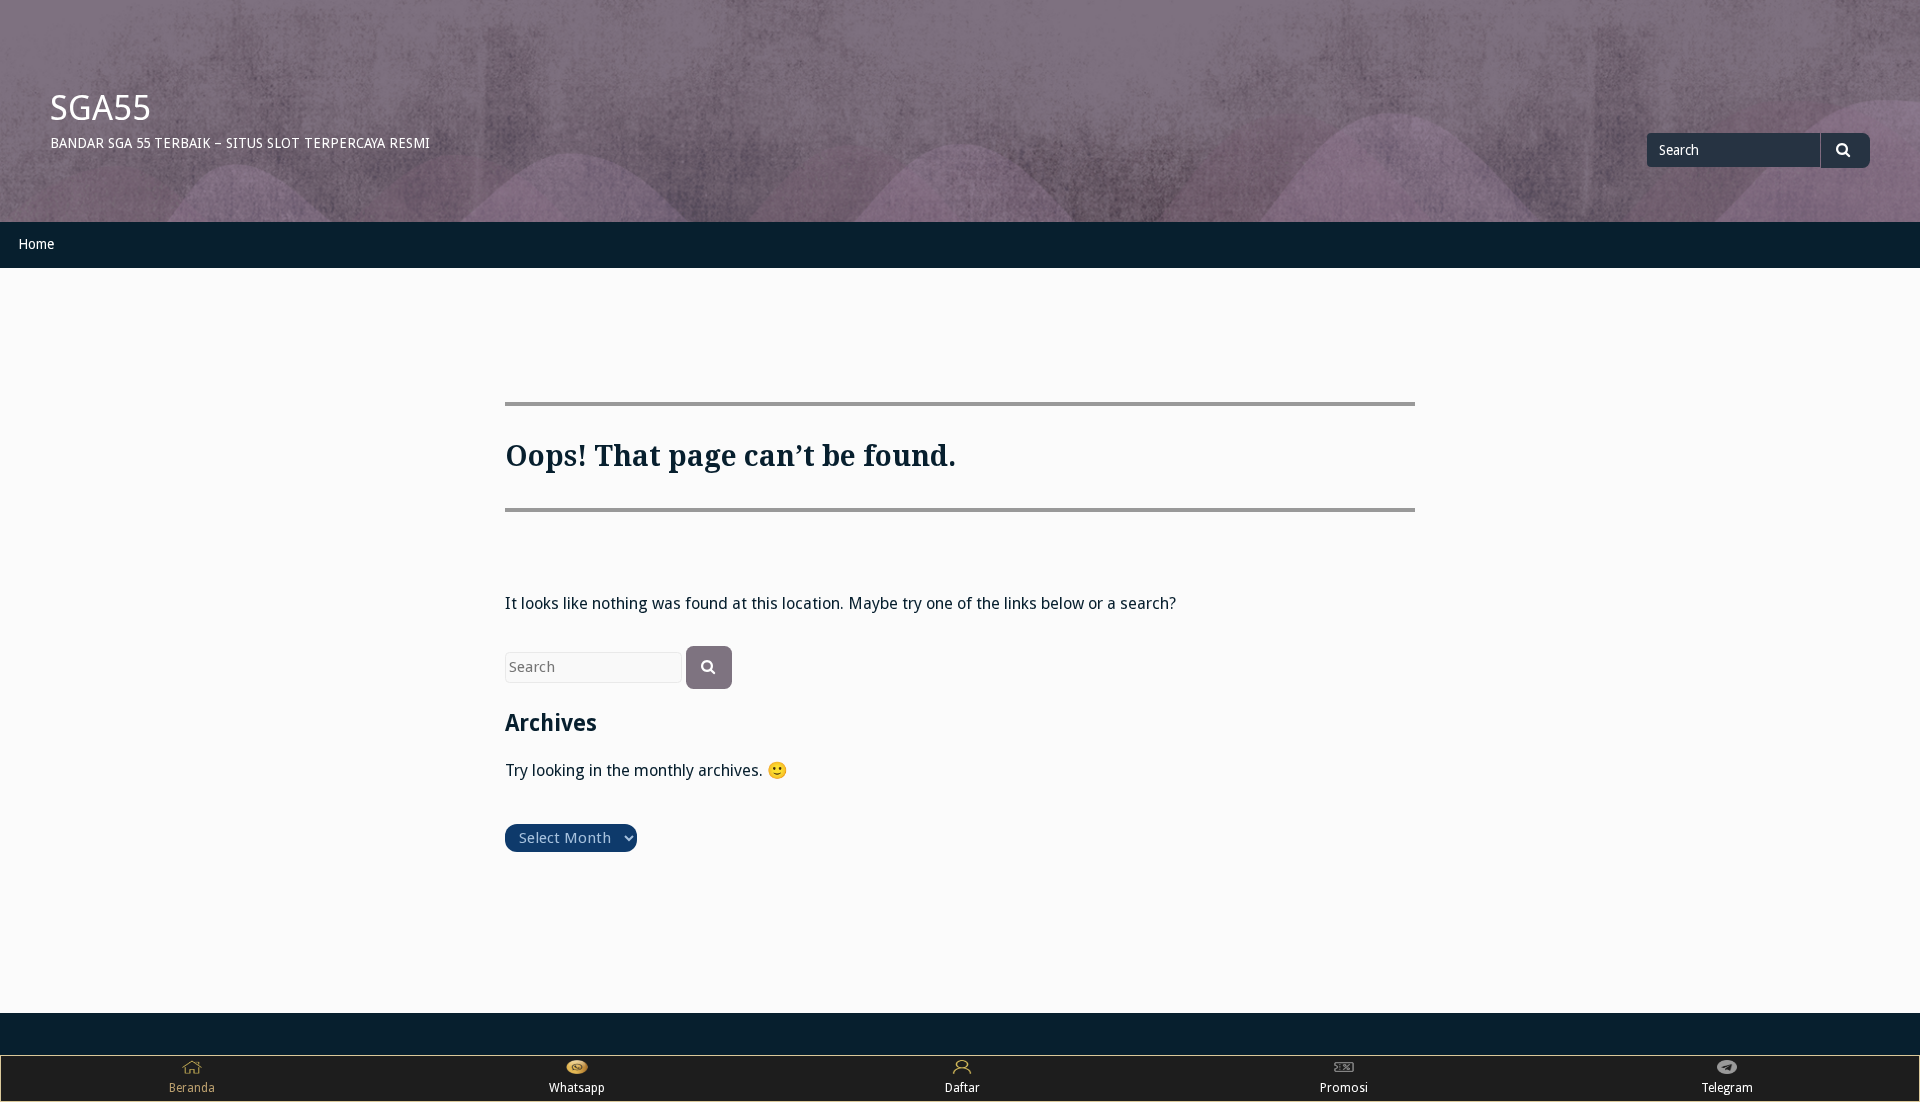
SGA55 (100, 108)
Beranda (192, 1088)
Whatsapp (577, 1088)
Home (36, 244)
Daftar (962, 1088)
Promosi (1344, 1088)
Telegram (1727, 1088)
